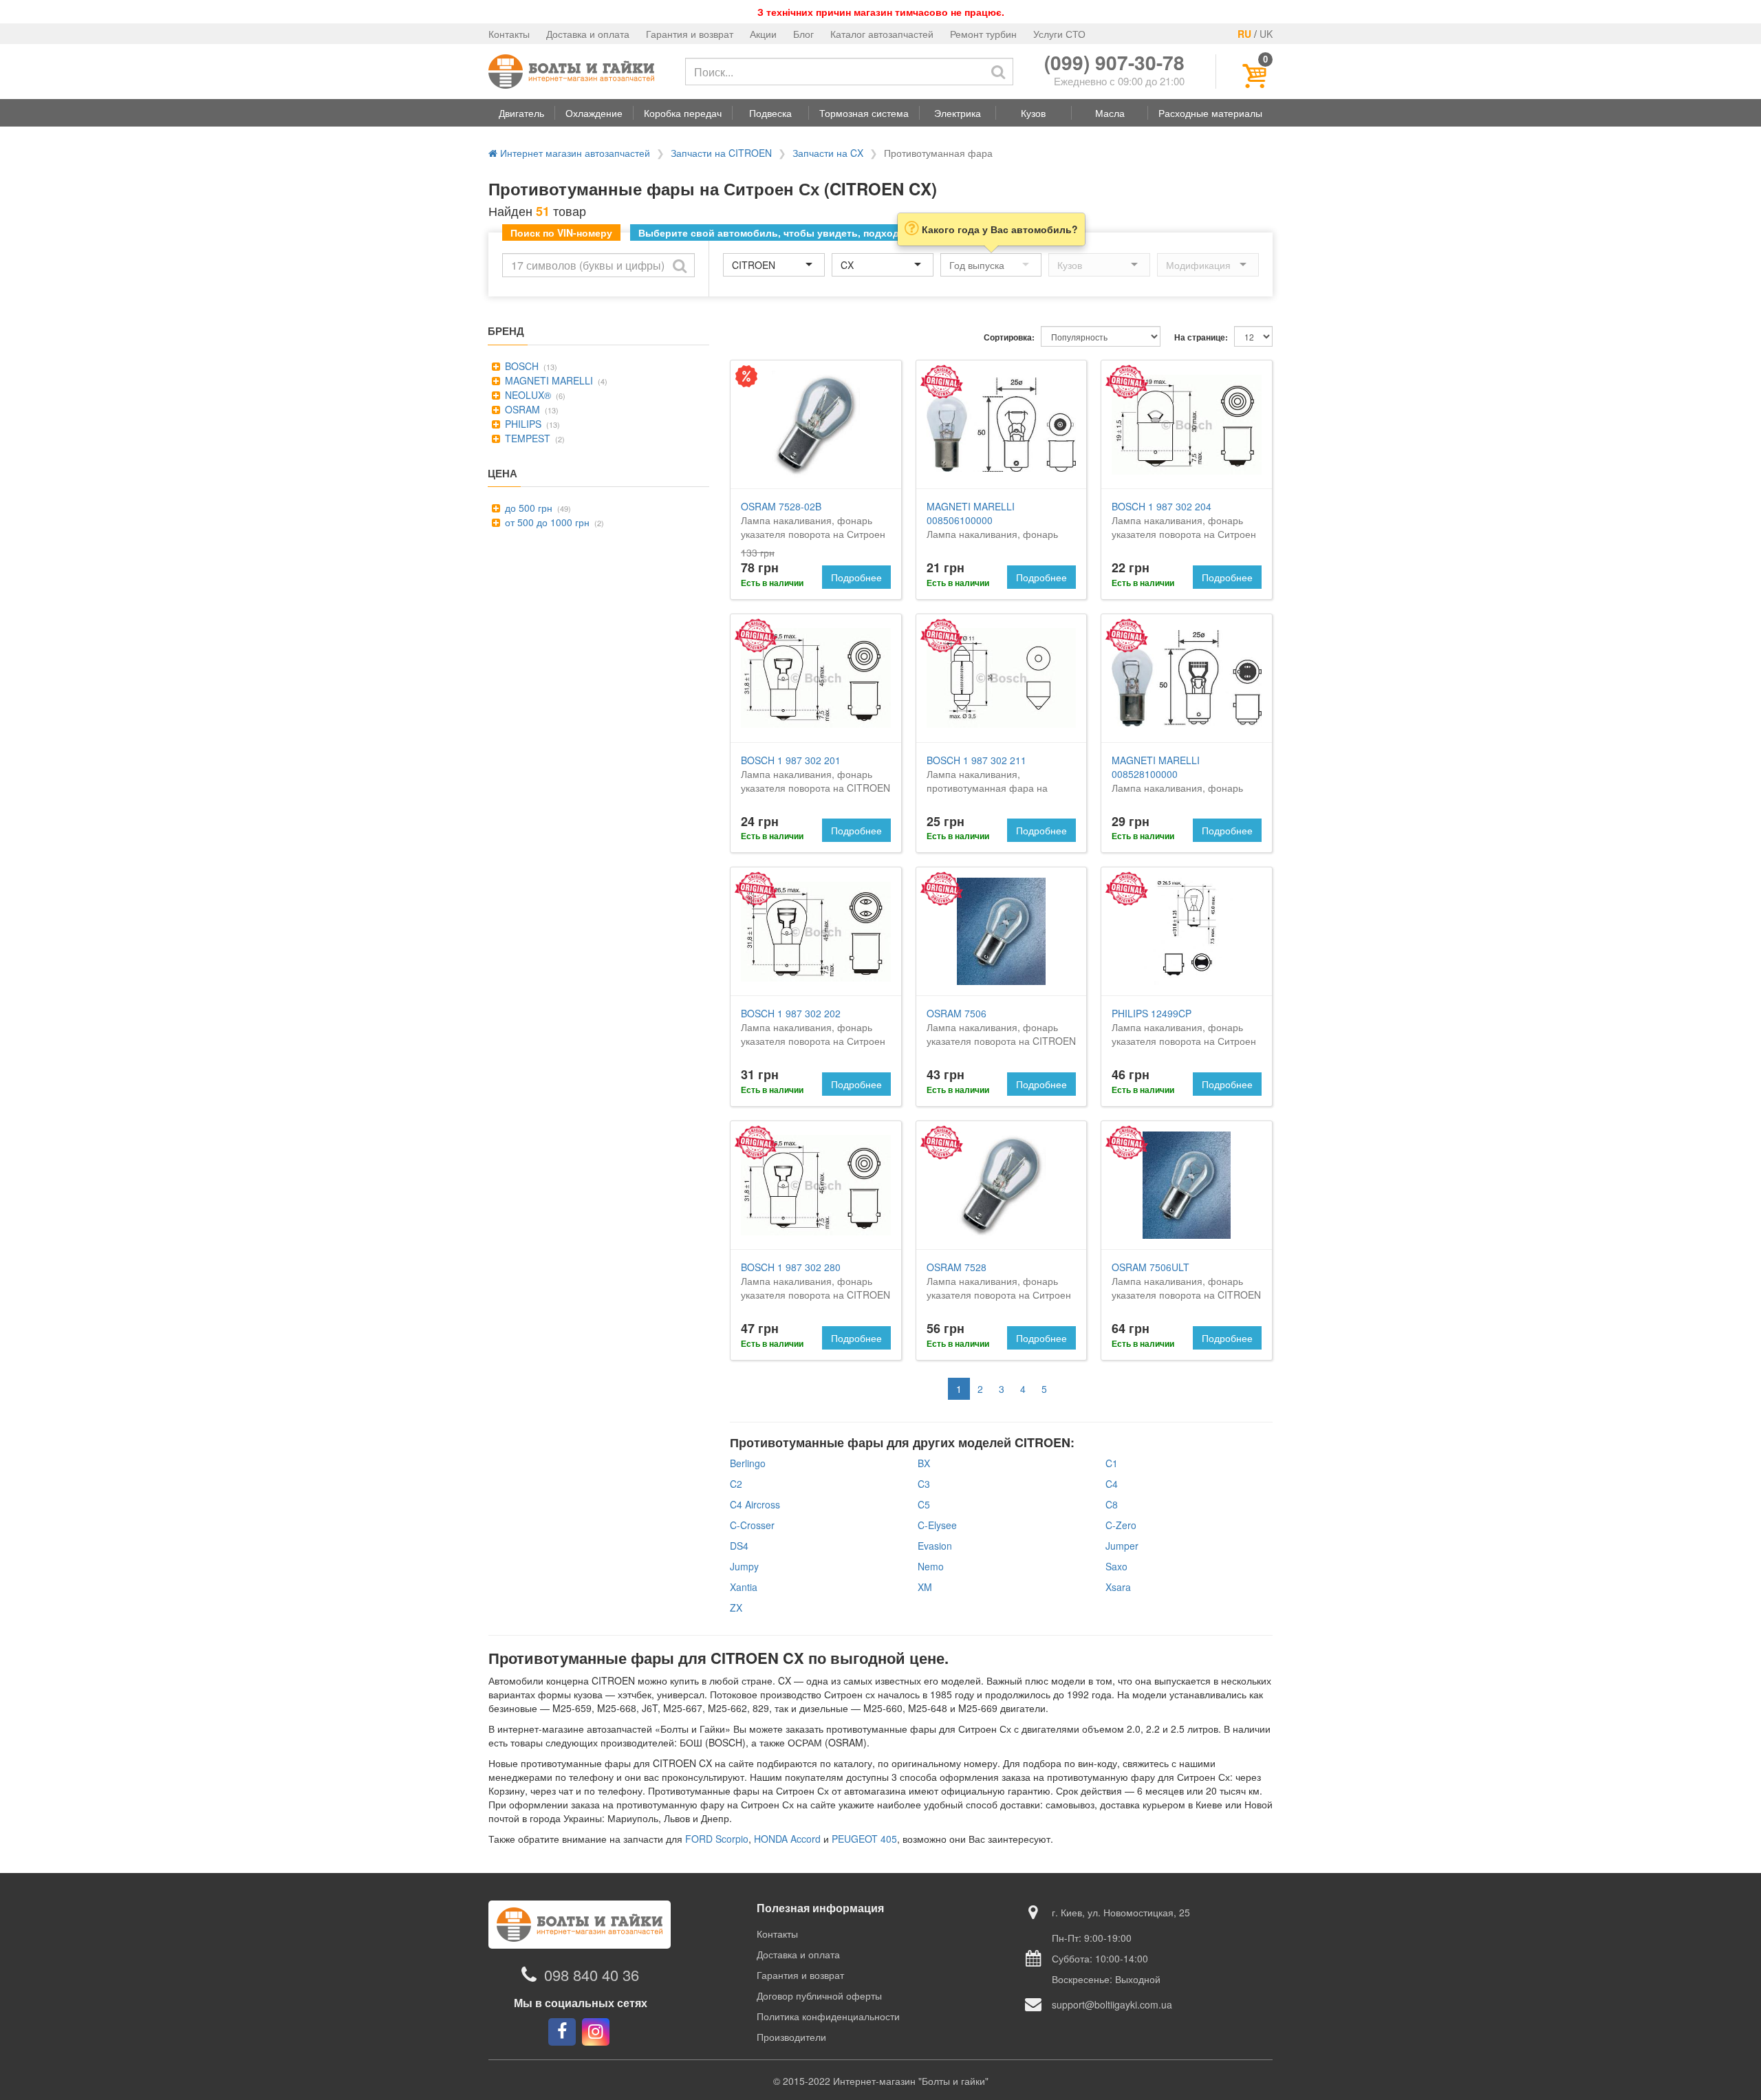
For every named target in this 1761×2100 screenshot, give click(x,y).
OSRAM (521, 409)
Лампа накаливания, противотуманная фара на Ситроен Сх (987, 781)
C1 (1112, 1463)
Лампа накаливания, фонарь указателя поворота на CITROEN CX (1001, 534)
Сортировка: (1009, 337)
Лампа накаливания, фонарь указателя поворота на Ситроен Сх (813, 527)
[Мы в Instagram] (596, 2032)
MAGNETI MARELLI (548, 380)
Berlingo (748, 1463)
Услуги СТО (1059, 34)
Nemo (931, 1566)
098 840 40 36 (592, 1974)
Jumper (1122, 1546)
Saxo (1116, 1566)
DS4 (739, 1546)
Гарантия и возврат (690, 34)
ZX (736, 1608)
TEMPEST (526, 438)
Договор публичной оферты (819, 1995)
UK (1266, 34)
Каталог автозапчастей (882, 34)
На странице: (1201, 337)
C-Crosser (752, 1525)
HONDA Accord (787, 1839)
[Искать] (998, 72)
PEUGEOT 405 (864, 1839)
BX (924, 1463)
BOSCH (520, 366)
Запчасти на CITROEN (721, 153)
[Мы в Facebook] (562, 2032)
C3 (924, 1484)
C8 (1112, 1504)
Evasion (935, 1546)
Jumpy (744, 1566)
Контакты (509, 34)
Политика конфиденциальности (828, 2016)
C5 (924, 1504)
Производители (791, 2037)
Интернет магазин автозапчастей (574, 153)
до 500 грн (527, 508)
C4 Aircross (755, 1504)
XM (925, 1587)
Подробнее (856, 577)
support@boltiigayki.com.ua (1112, 2004)
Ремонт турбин (983, 34)
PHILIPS (522, 424)
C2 (736, 1484)
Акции (763, 34)
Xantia (744, 1587)
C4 (1112, 1484)
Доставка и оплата (588, 34)
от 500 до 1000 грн (546, 522)
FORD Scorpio (717, 1839)
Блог (803, 34)
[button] (521, 113)
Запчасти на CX (828, 153)
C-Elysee (937, 1525)
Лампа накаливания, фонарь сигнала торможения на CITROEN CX (1177, 788)
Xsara (1118, 1587)
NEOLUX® (527, 395)
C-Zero (1121, 1525)
